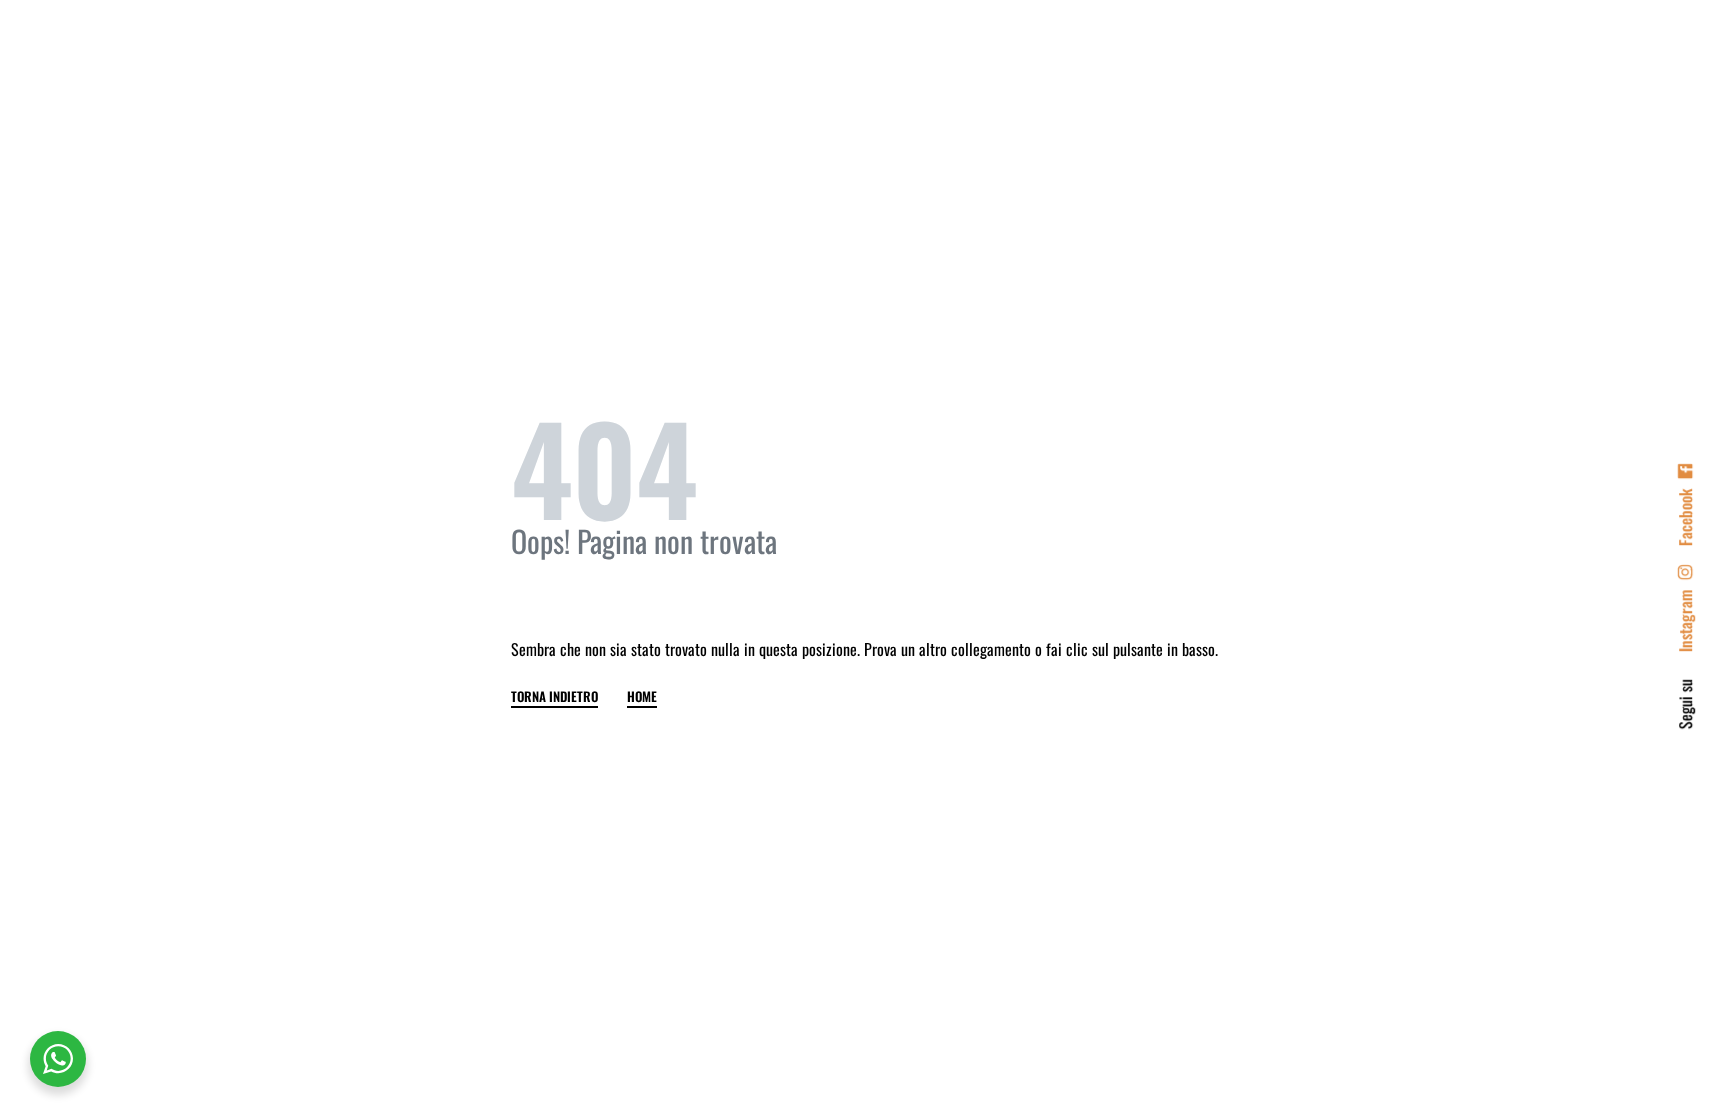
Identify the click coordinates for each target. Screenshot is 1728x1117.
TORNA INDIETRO (554, 698)
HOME (642, 698)
